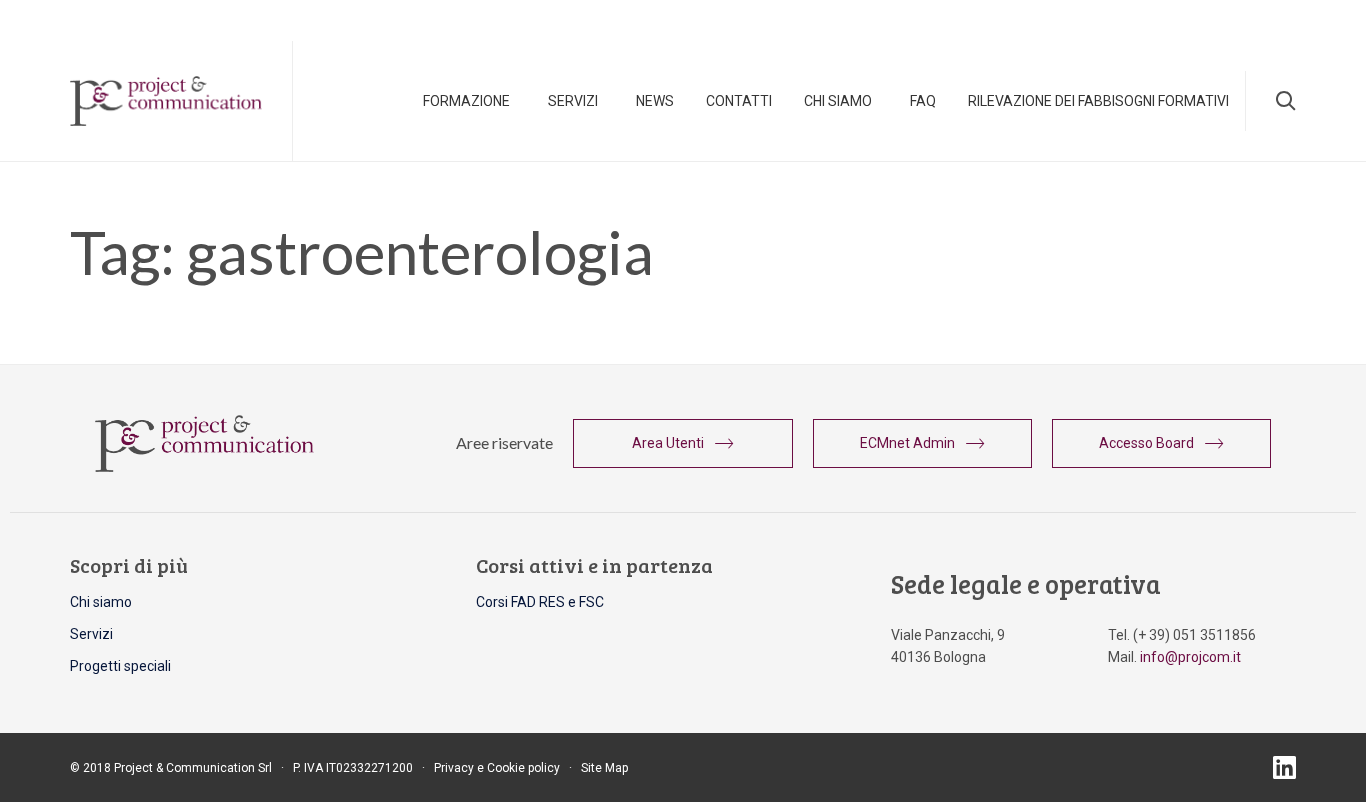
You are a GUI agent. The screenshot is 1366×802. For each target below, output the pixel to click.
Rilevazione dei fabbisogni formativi (1098, 101)
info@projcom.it (1190, 657)
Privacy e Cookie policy (497, 768)
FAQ (923, 101)
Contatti (739, 101)
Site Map (604, 768)
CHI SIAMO (838, 101)
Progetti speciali (120, 666)
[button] (682, 443)
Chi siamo (101, 602)
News (655, 101)
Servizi (573, 101)
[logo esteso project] (204, 467)
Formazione (466, 101)
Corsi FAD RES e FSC (540, 602)
